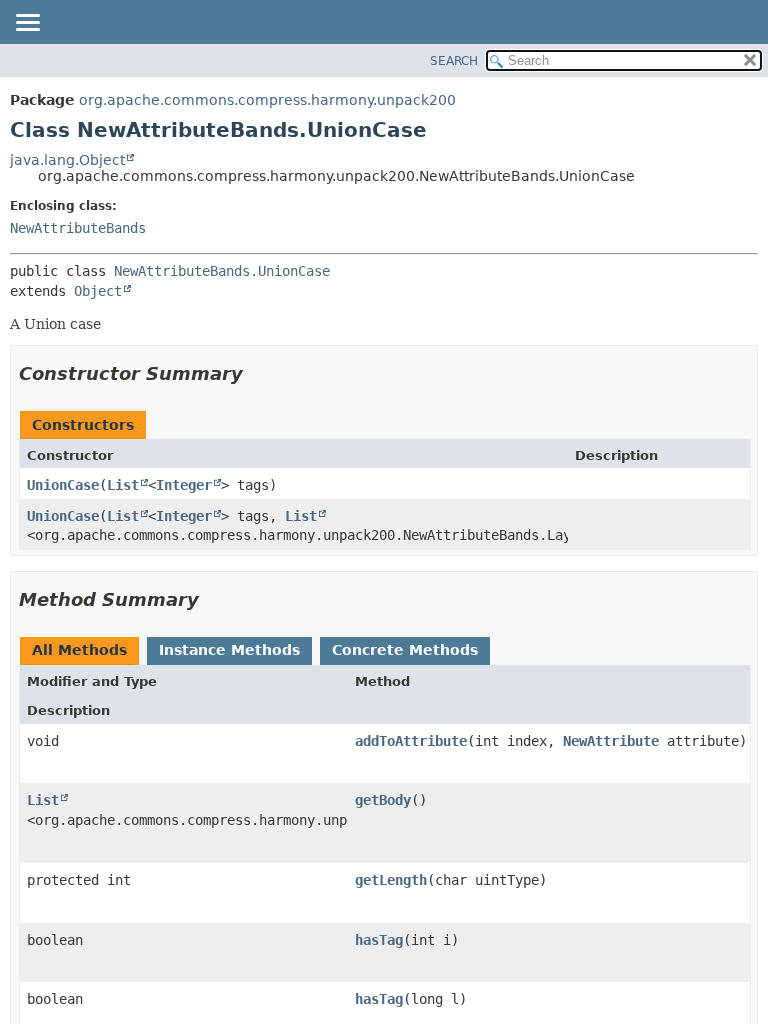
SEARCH (454, 61)
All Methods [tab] (79, 650)
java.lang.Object (67, 160)
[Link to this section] (257, 373)
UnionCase (63, 485)
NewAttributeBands (78, 228)
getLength (391, 880)
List (123, 485)
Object (98, 291)
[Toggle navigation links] (27, 24)
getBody (383, 800)
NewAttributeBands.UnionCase (222, 271)
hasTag (379, 940)
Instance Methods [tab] (229, 650)
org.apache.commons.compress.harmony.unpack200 (267, 100)
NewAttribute (611, 741)
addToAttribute (411, 741)
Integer (184, 485)
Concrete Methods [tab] (405, 650)
